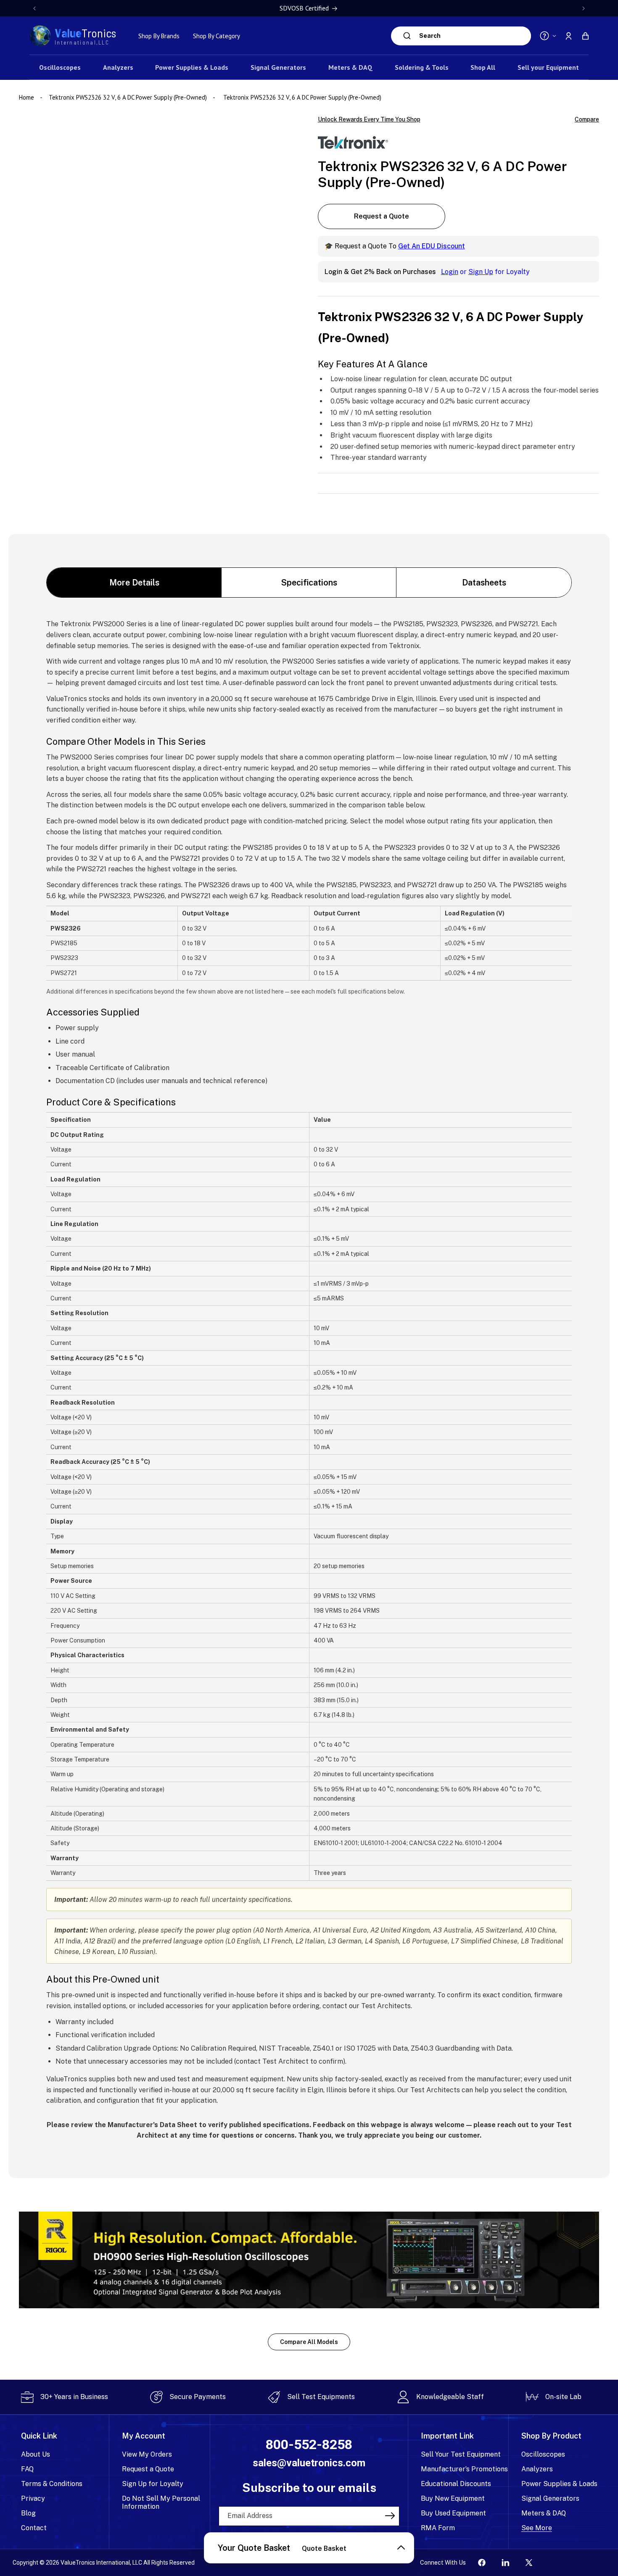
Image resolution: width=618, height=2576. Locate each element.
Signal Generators (550, 2498)
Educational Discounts (456, 2484)
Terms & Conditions (52, 2484)
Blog (28, 2513)
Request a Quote (382, 217)
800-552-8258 (309, 2445)
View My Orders (147, 2454)
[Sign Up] (390, 2515)
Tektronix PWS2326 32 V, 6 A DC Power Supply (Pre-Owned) (128, 97)
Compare (587, 120)
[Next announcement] (584, 8)
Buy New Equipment (453, 2498)
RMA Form (438, 2528)
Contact (34, 2528)
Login (450, 272)
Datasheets (484, 583)
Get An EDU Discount (432, 247)
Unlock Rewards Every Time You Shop (369, 119)
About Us (36, 2454)
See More (537, 2528)
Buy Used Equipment (453, 2513)
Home (27, 97)
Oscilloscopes (543, 2454)
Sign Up (481, 272)
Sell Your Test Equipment (461, 2454)
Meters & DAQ (544, 2513)
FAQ (27, 2469)
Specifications (309, 583)
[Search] (407, 36)
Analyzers (537, 2469)
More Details (134, 583)
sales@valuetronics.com (309, 2463)
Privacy (33, 2498)
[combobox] (473, 36)
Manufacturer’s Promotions (464, 2469)
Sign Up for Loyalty (153, 2484)
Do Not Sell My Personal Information (161, 2502)
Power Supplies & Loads (559, 2484)
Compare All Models (309, 2342)
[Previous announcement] (34, 8)
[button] (585, 36)
